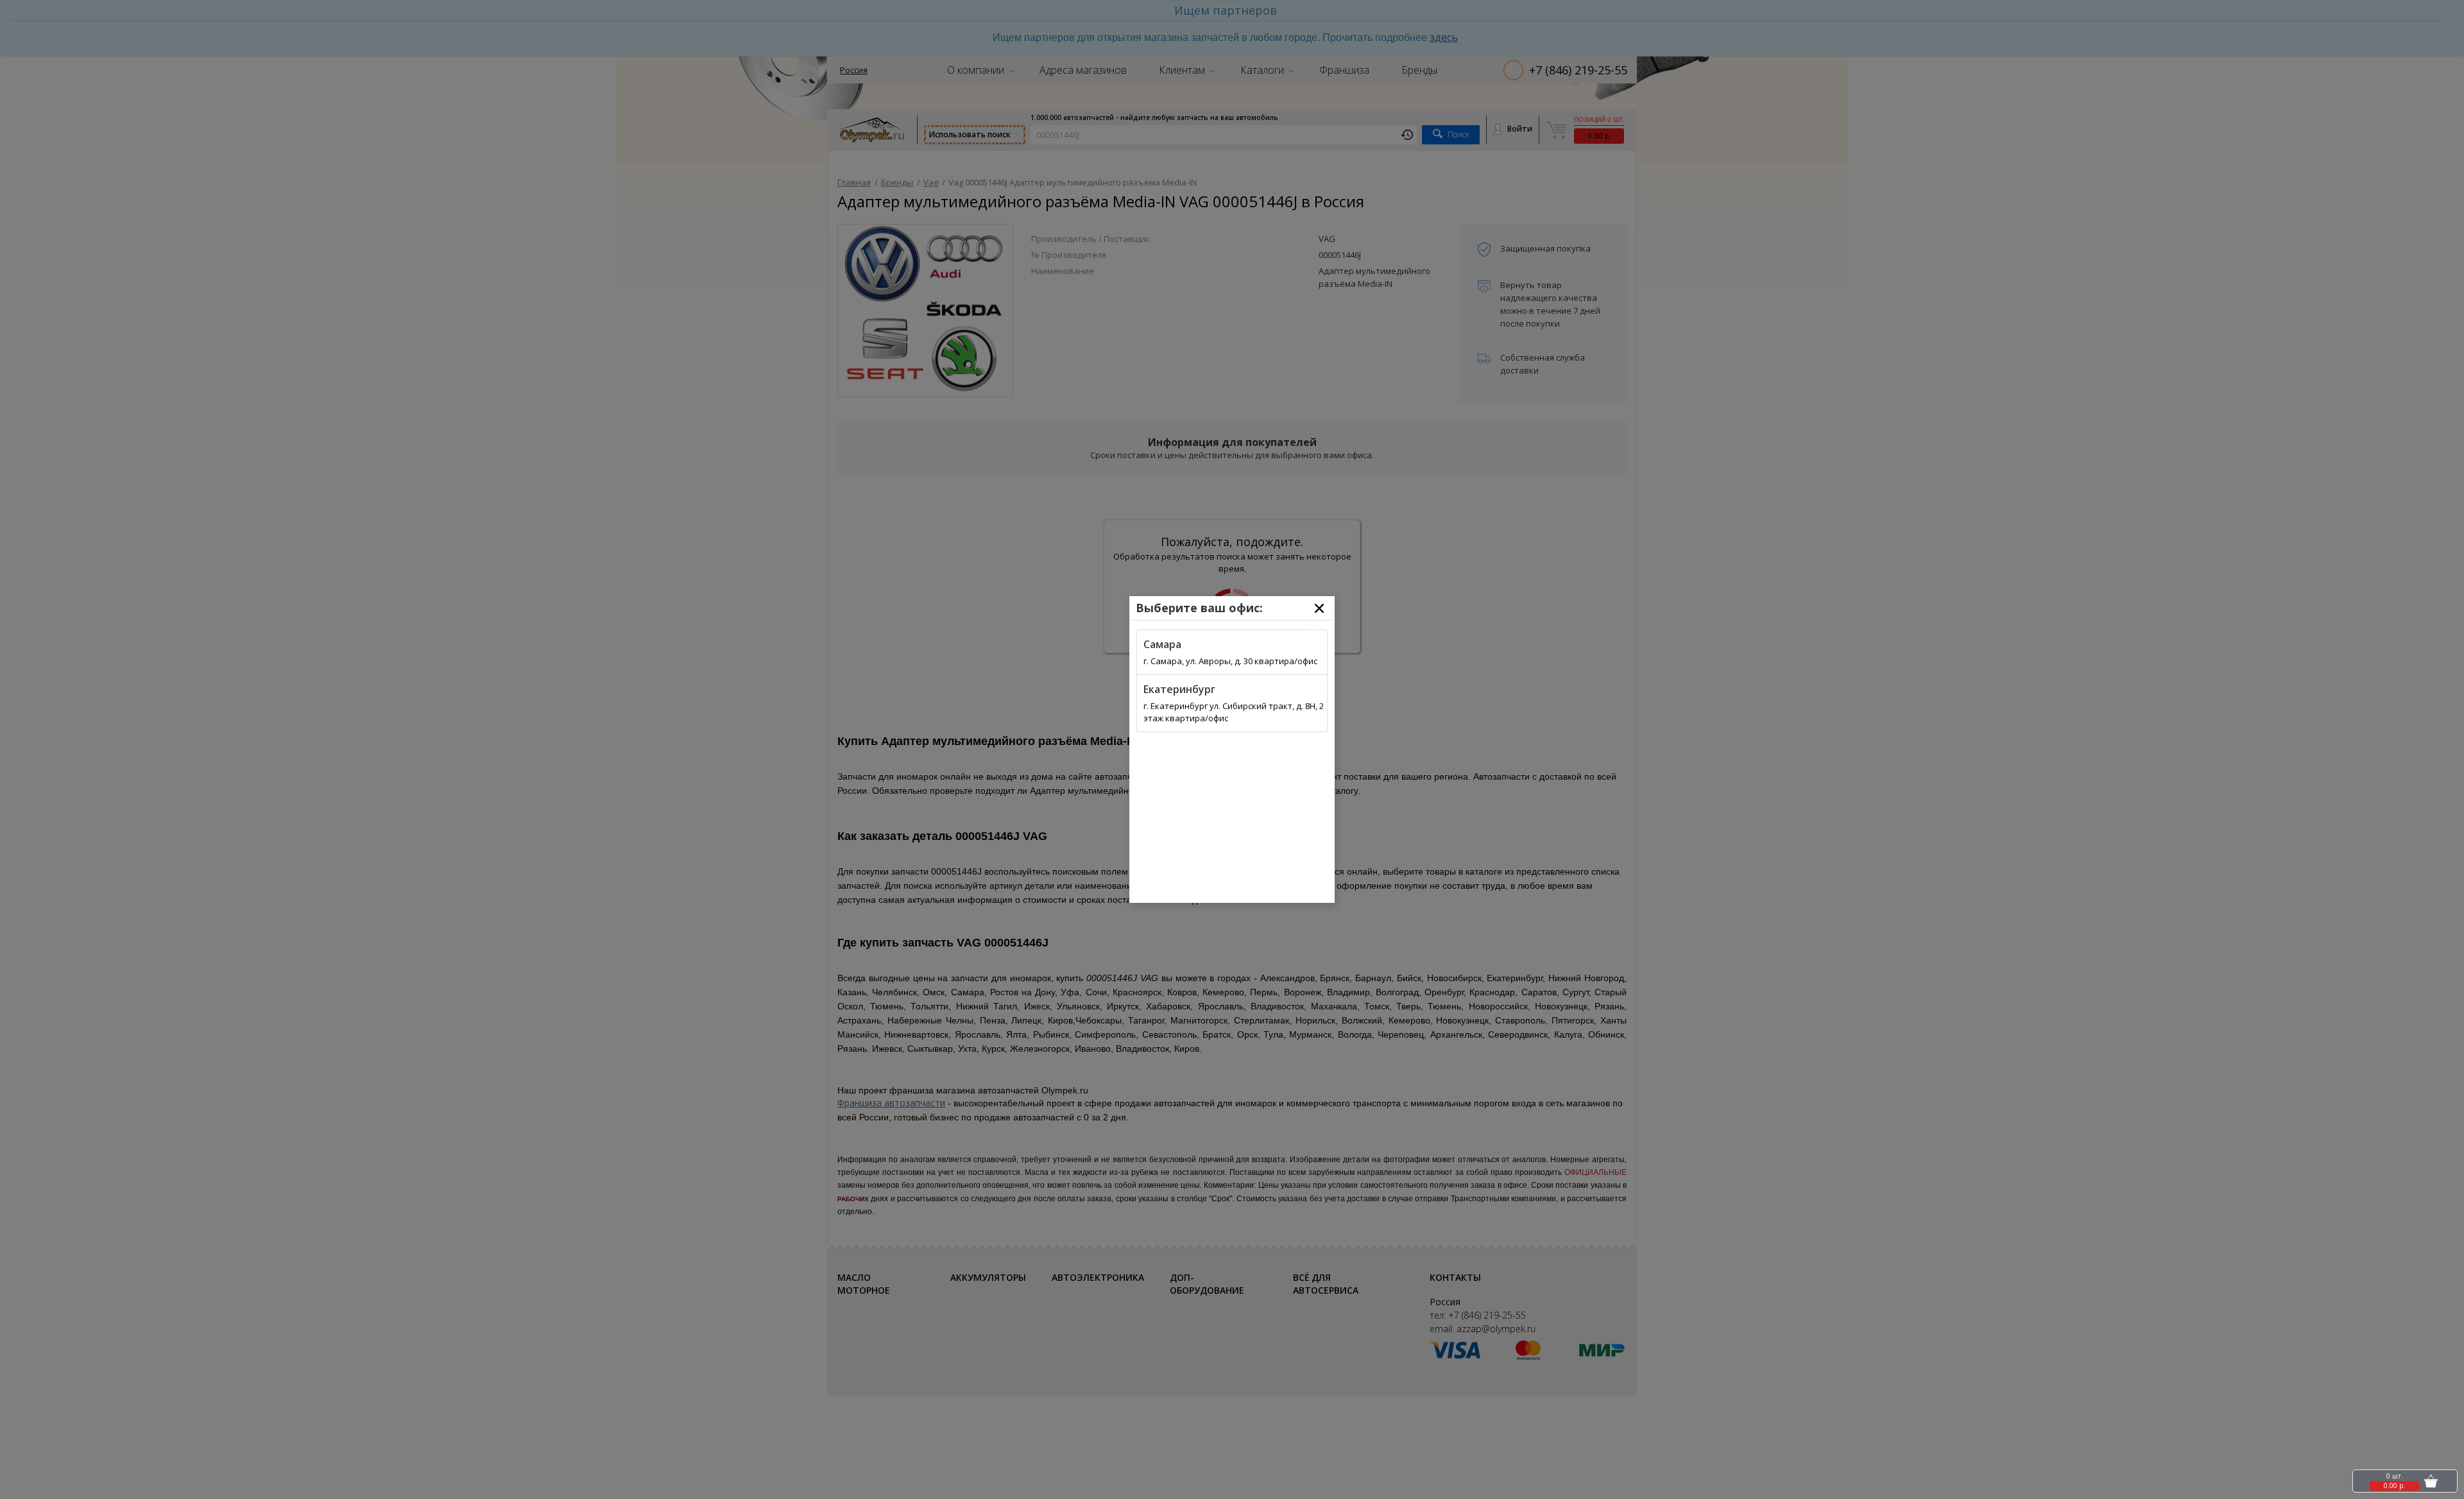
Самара (1162, 644)
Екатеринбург (1179, 689)
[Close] (1319, 608)
